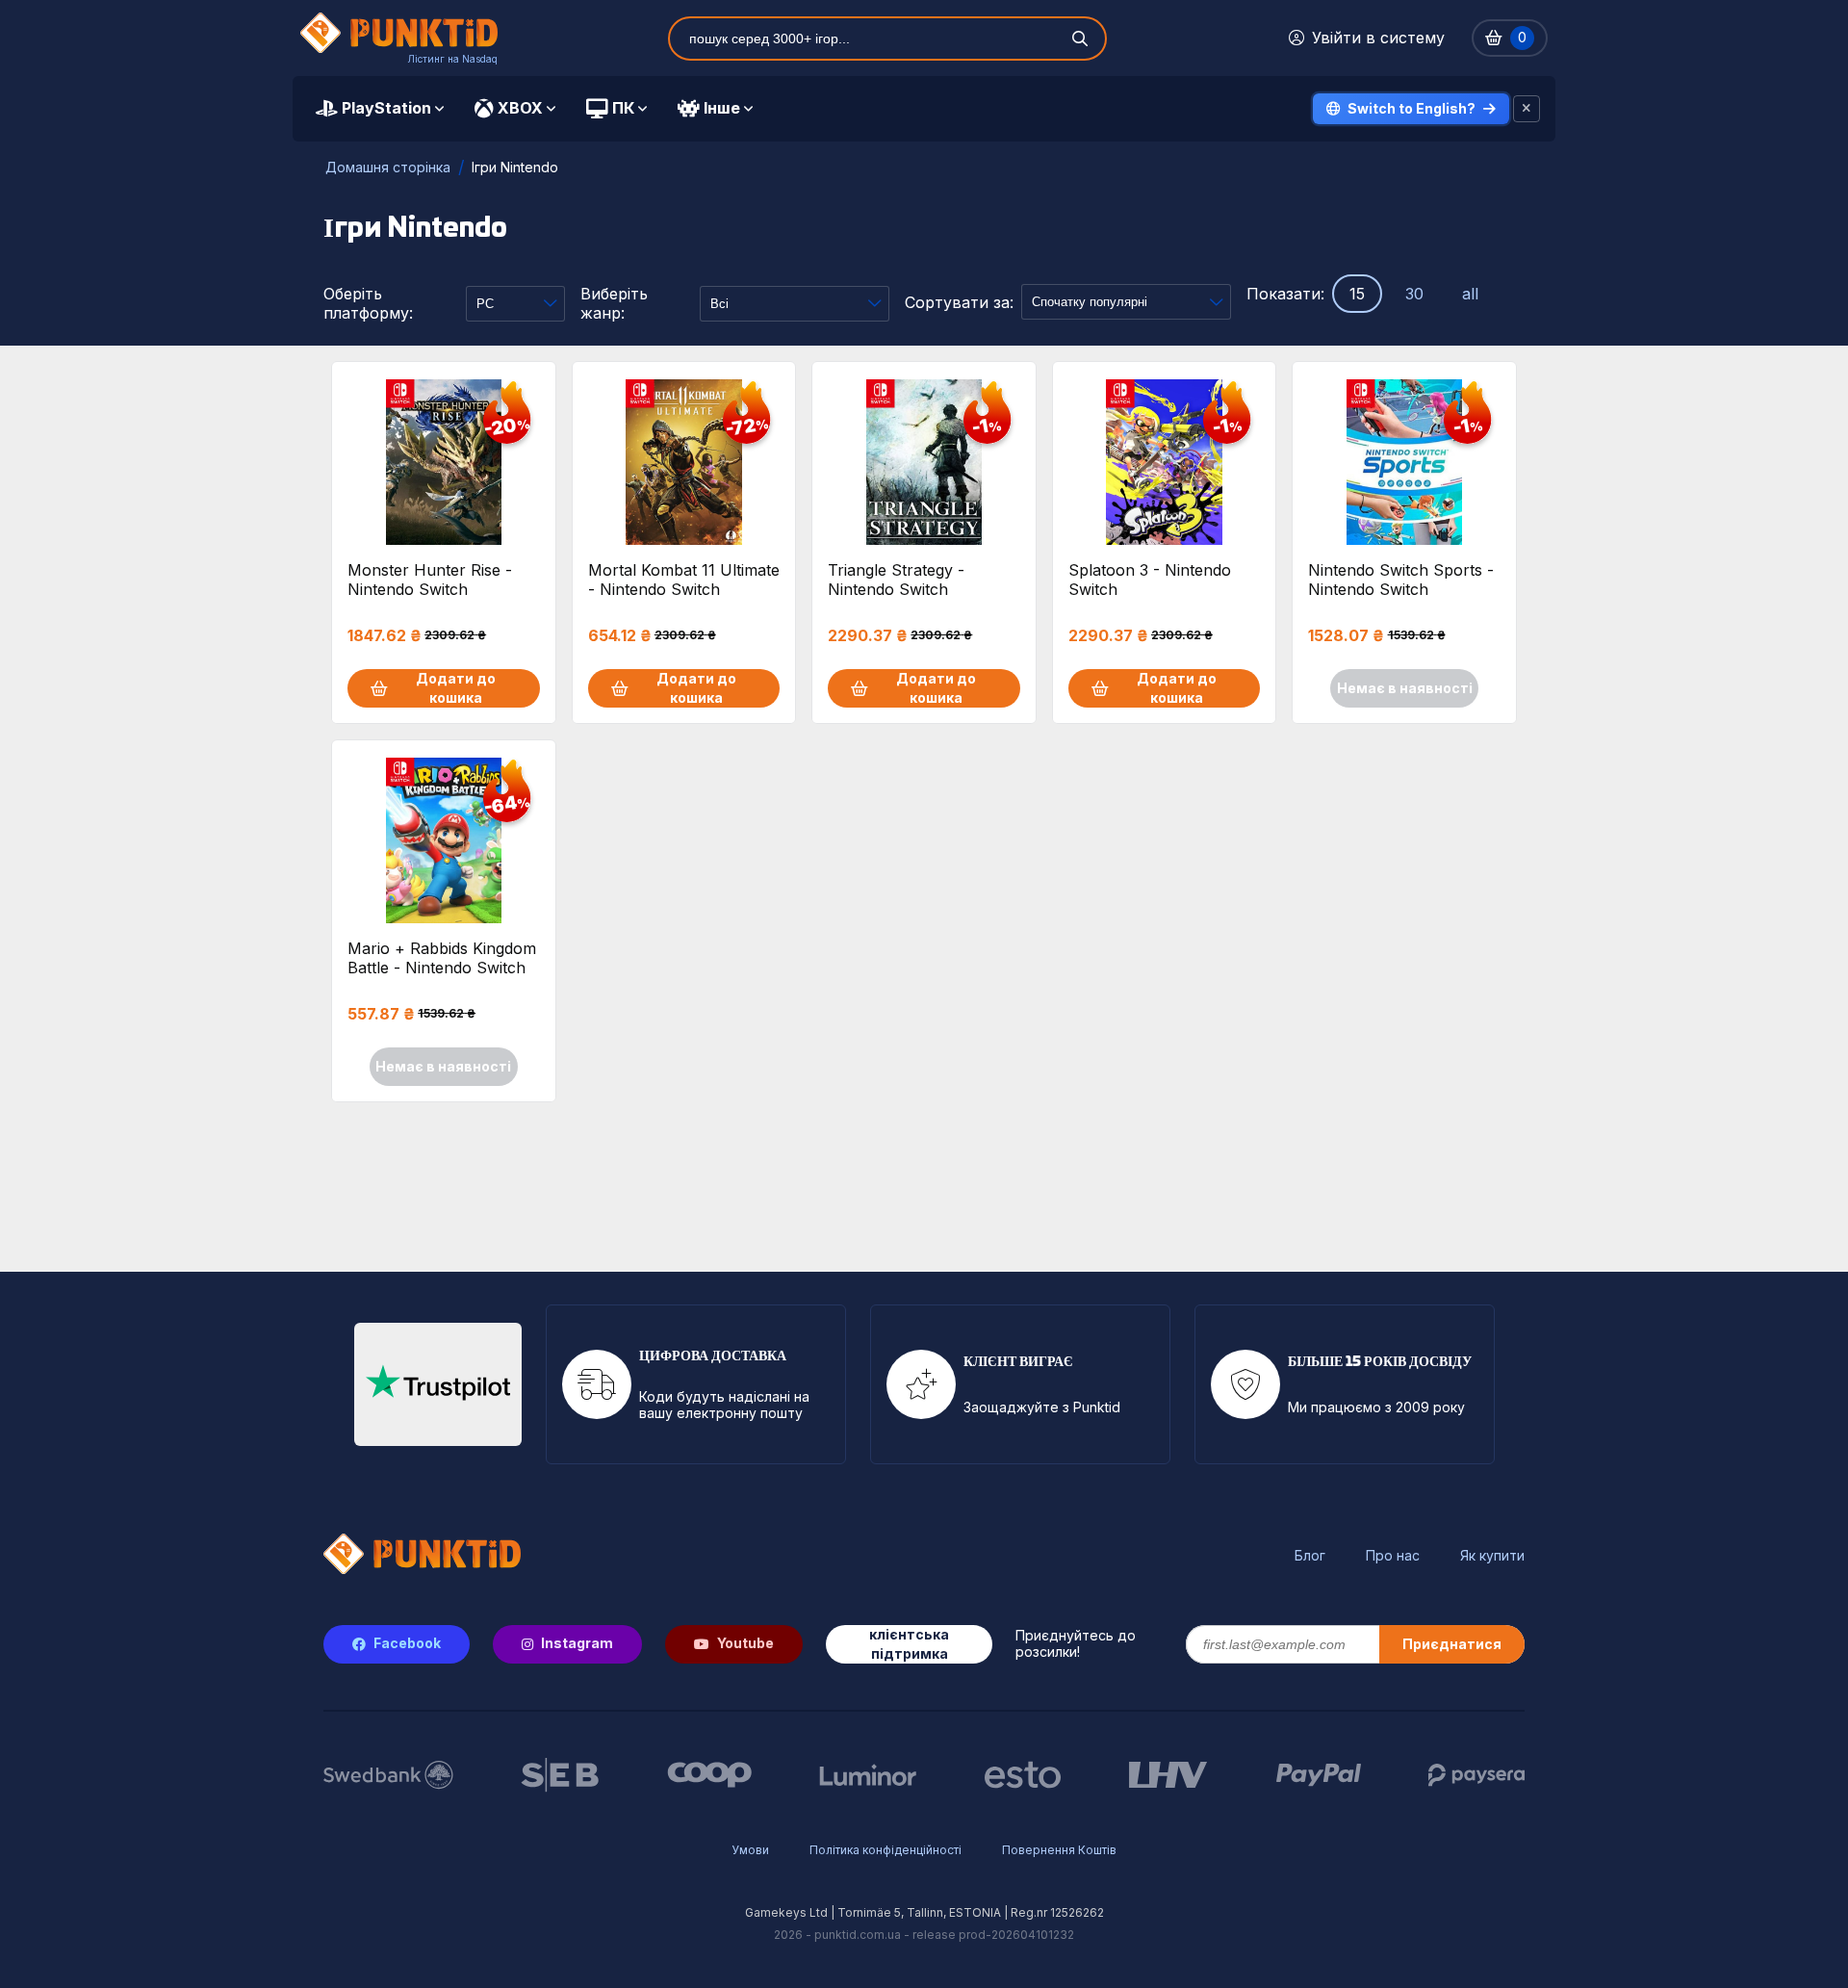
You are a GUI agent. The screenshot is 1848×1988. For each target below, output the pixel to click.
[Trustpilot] (438, 1384)
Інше (722, 108)
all (1470, 294)
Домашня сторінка (388, 167)
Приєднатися (1452, 1644)
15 (1357, 294)
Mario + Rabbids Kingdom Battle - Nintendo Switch (442, 958)
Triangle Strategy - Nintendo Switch (896, 580)
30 (1414, 294)
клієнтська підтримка (909, 1644)
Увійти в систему (1378, 38)
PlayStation (386, 108)
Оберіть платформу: (368, 303)
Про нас (1393, 1556)
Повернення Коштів (1059, 1850)
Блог (1310, 1556)
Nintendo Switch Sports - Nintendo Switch (1401, 580)
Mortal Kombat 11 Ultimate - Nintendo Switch (684, 580)
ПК (623, 108)
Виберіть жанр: (614, 303)
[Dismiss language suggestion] (1527, 109)
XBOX (520, 108)
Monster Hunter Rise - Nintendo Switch (430, 580)
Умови (750, 1850)
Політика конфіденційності (885, 1850)
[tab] (380, 109)
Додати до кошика (456, 688)
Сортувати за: (959, 302)
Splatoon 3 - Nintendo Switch (1150, 580)
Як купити (1492, 1556)
